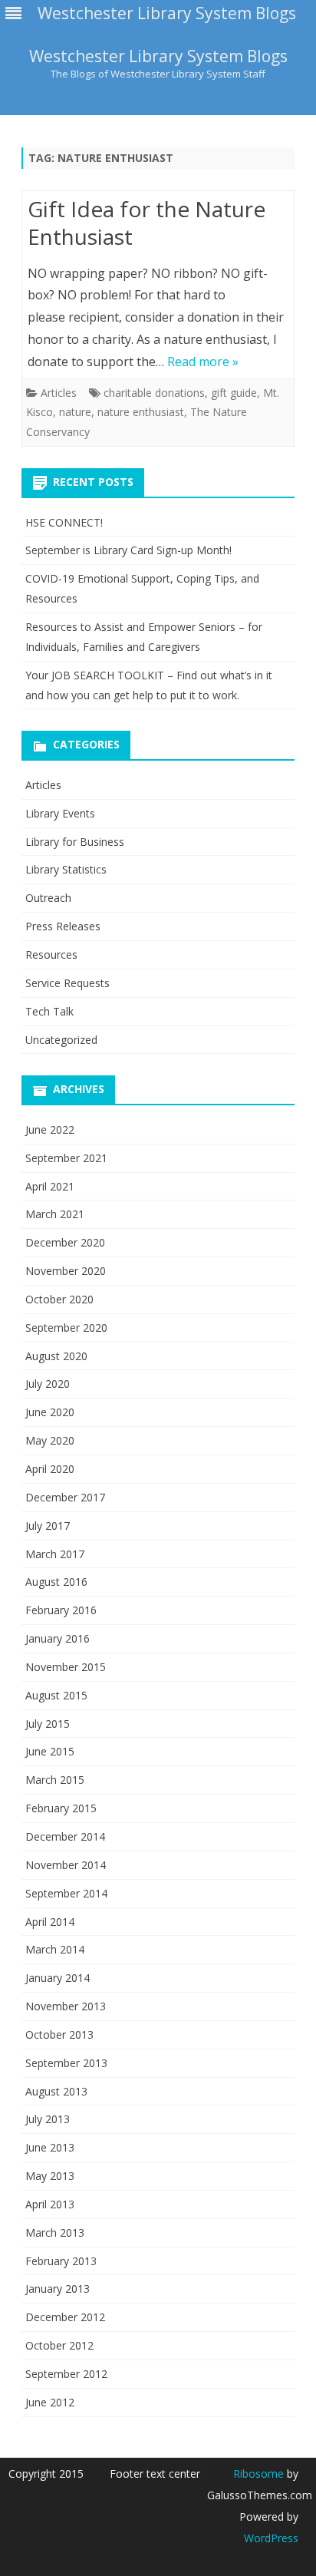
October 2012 (59, 2345)
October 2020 (59, 1299)
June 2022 (50, 1129)
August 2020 (56, 1356)
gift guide (234, 393)
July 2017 (48, 1526)
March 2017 (55, 1554)
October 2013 (59, 2034)
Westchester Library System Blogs (158, 56)
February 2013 (61, 2261)
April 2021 (50, 1186)
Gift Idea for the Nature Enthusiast (146, 223)
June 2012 (50, 2402)
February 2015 (61, 1808)
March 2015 (55, 1780)
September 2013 (66, 2063)
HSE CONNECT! (64, 522)
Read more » (203, 362)
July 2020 (48, 1384)
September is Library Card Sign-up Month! (128, 550)
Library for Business (75, 842)
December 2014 (65, 1836)
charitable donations (154, 393)
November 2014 (66, 1865)
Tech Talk (49, 1011)
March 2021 (55, 1214)
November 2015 (66, 1667)
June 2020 (50, 1412)
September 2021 (66, 1158)
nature (75, 412)
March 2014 (55, 1949)
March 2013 (55, 2233)
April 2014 (50, 1922)
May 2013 (50, 2176)
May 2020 (50, 1440)
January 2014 (58, 1978)
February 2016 (61, 1610)
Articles (59, 393)
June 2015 (50, 1751)
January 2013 (58, 2289)
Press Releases (63, 926)
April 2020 (50, 1469)
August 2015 (56, 1695)
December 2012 (65, 2317)
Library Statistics (66, 869)
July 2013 (48, 2119)
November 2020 (66, 1271)
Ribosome (258, 2474)
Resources (51, 954)
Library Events (60, 813)
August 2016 (56, 1582)
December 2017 (65, 1497)
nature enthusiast (141, 412)
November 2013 (66, 2006)
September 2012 (66, 2374)
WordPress (271, 2538)
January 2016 (58, 1638)
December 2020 (65, 1242)
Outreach (48, 898)
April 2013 (50, 2204)
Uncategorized (61, 1040)
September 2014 (66, 1893)
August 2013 (56, 2091)
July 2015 (48, 1724)
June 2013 (50, 2147)
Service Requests (67, 983)
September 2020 (66, 1328)
